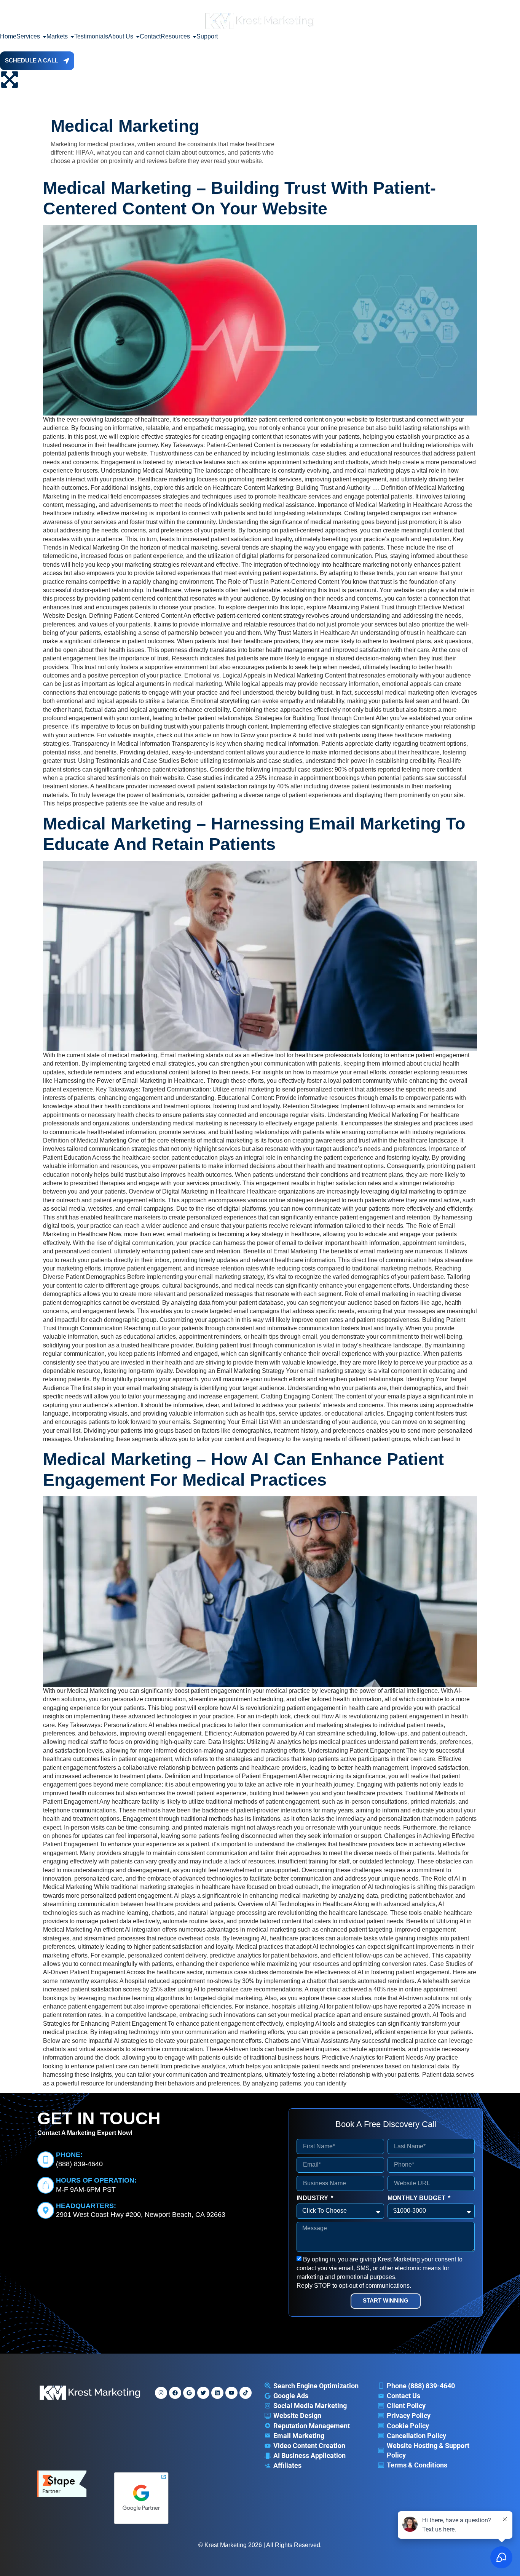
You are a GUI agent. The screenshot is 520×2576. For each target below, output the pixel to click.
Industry (313, 2198)
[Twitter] (203, 2393)
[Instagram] (161, 2393)
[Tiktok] (246, 2393)
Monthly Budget (417, 2198)
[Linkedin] (217, 2393)
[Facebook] (175, 2393)
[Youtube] (231, 2393)
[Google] (189, 2393)
